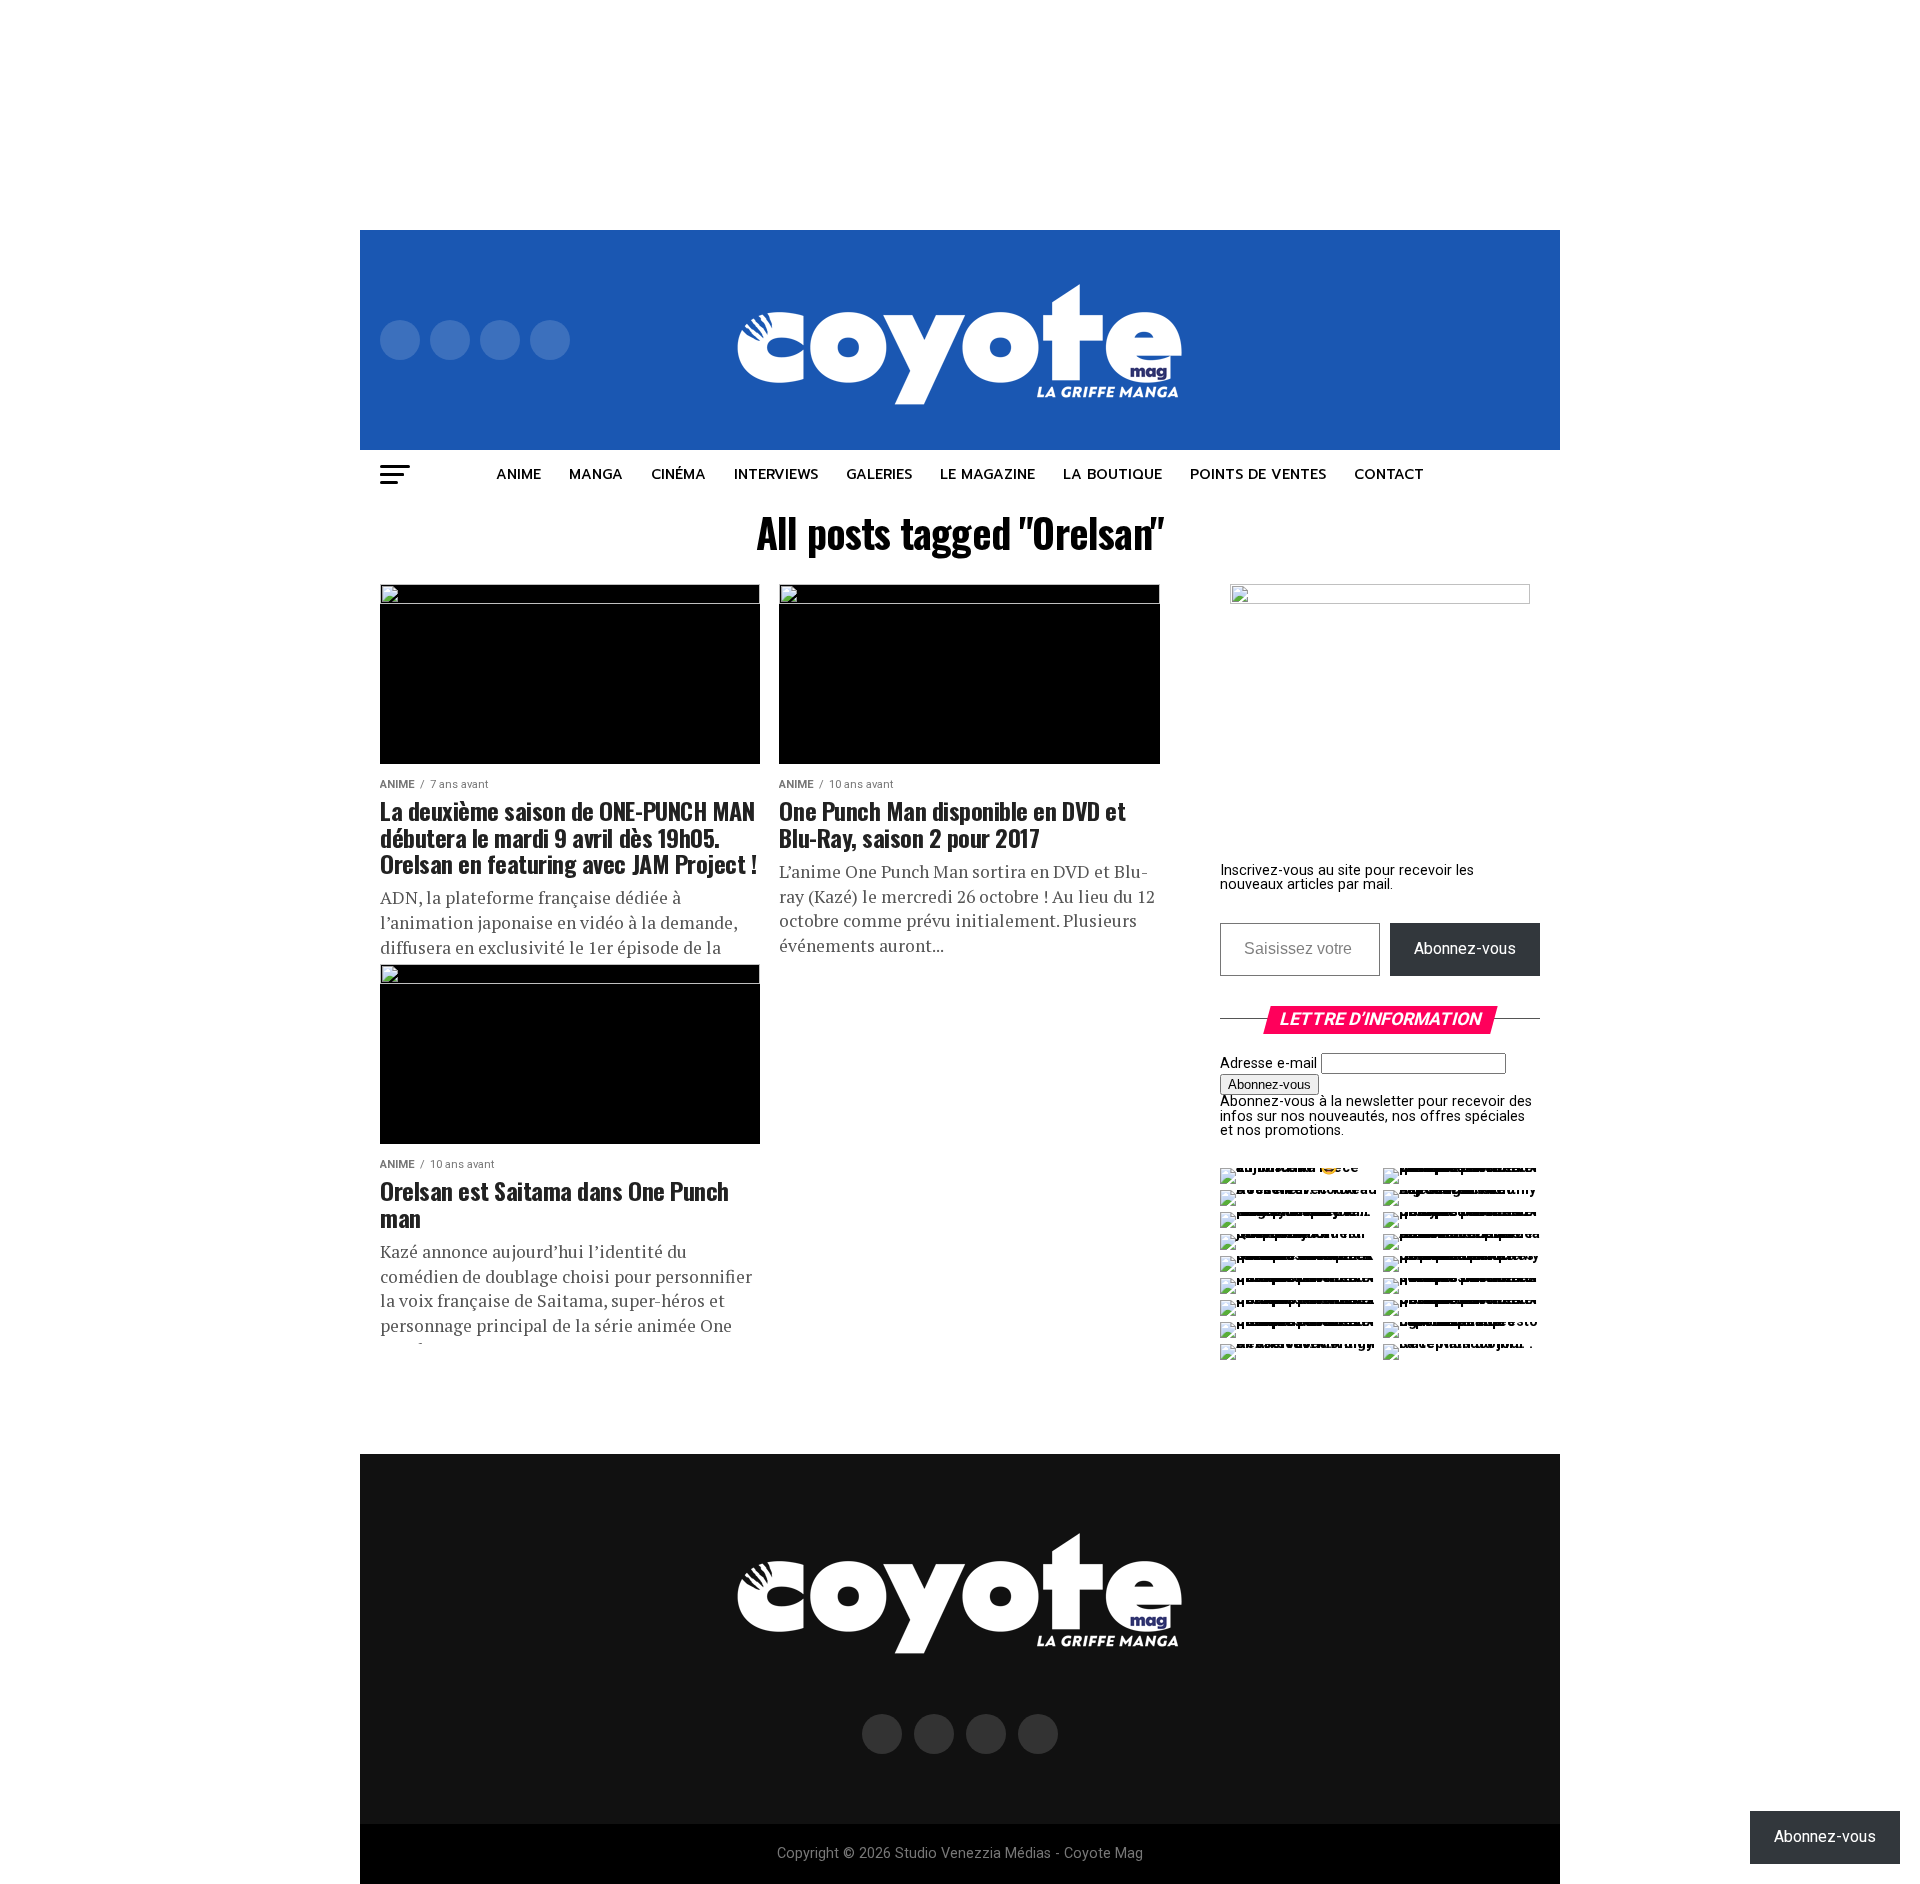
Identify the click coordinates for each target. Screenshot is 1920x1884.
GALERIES (879, 474)
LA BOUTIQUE (1112, 474)
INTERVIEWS (776, 474)
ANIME (518, 474)
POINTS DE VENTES (1258, 474)
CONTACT (1389, 474)
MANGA (596, 474)
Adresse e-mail (1268, 1063)
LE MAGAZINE (987, 474)
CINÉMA (678, 474)
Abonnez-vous (1465, 948)
